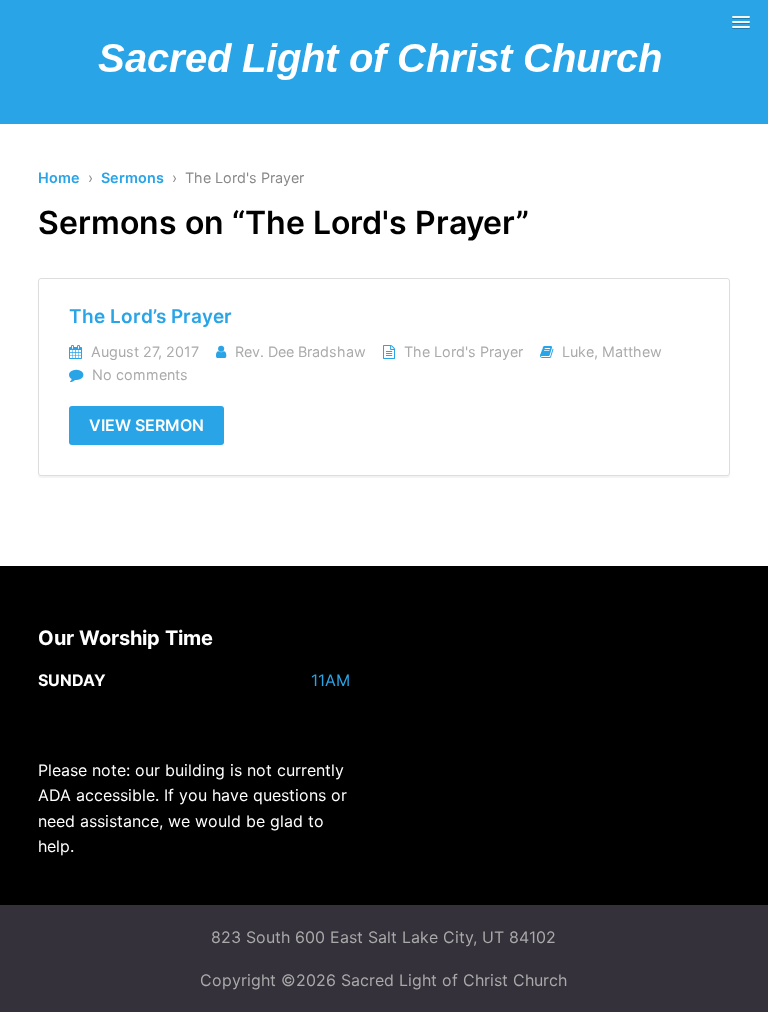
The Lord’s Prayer (150, 316)
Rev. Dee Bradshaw (300, 351)
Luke (578, 351)
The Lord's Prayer (463, 351)
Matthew (632, 351)
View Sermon (146, 425)
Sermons (132, 177)
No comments (140, 374)
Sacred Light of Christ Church (380, 58)
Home (59, 177)
